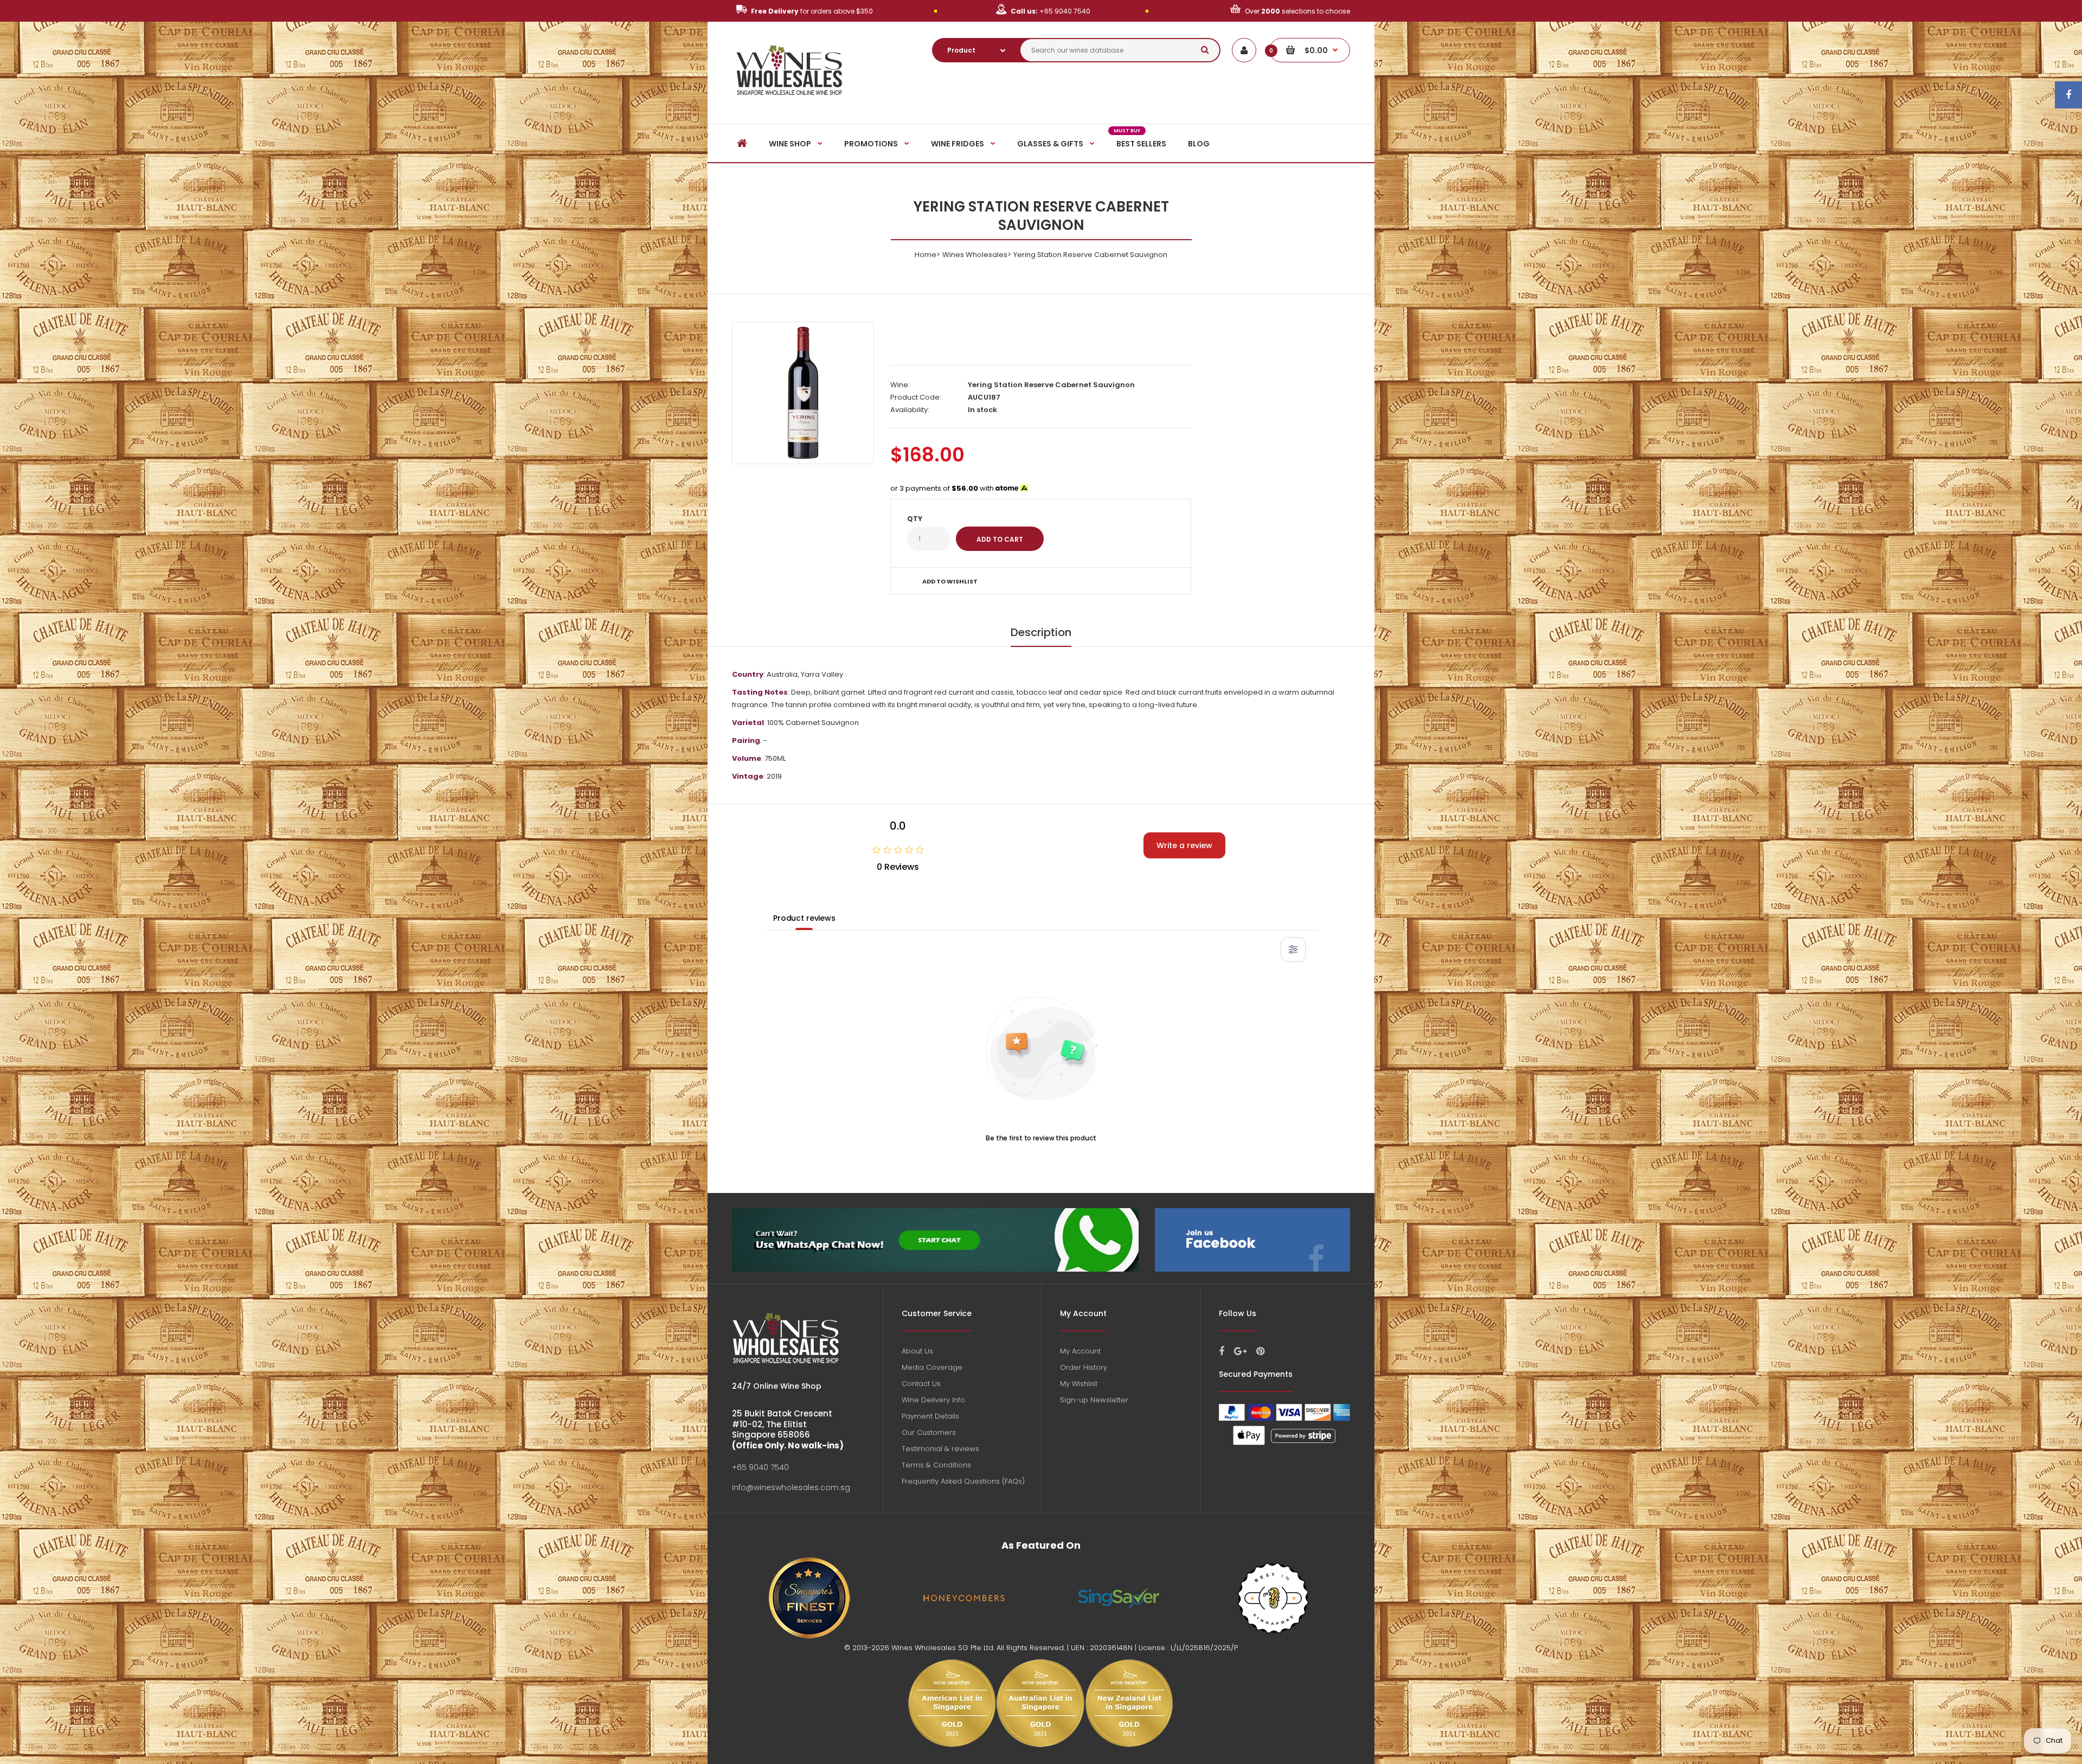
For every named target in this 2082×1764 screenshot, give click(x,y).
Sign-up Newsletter (1094, 1400)
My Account (1080, 1351)
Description (1041, 632)
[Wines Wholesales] (790, 101)
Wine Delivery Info (933, 1400)
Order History (1084, 1367)
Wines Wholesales (975, 255)
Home (926, 255)
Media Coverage (932, 1367)
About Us (917, 1351)
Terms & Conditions (936, 1465)
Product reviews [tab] (804, 918)
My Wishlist (1079, 1384)
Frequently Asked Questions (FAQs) (963, 1481)
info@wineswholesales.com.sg (791, 1487)
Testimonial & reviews (940, 1449)
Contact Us (921, 1384)
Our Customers (929, 1432)
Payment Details (930, 1416)
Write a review (1184, 845)
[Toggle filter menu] (1293, 950)
